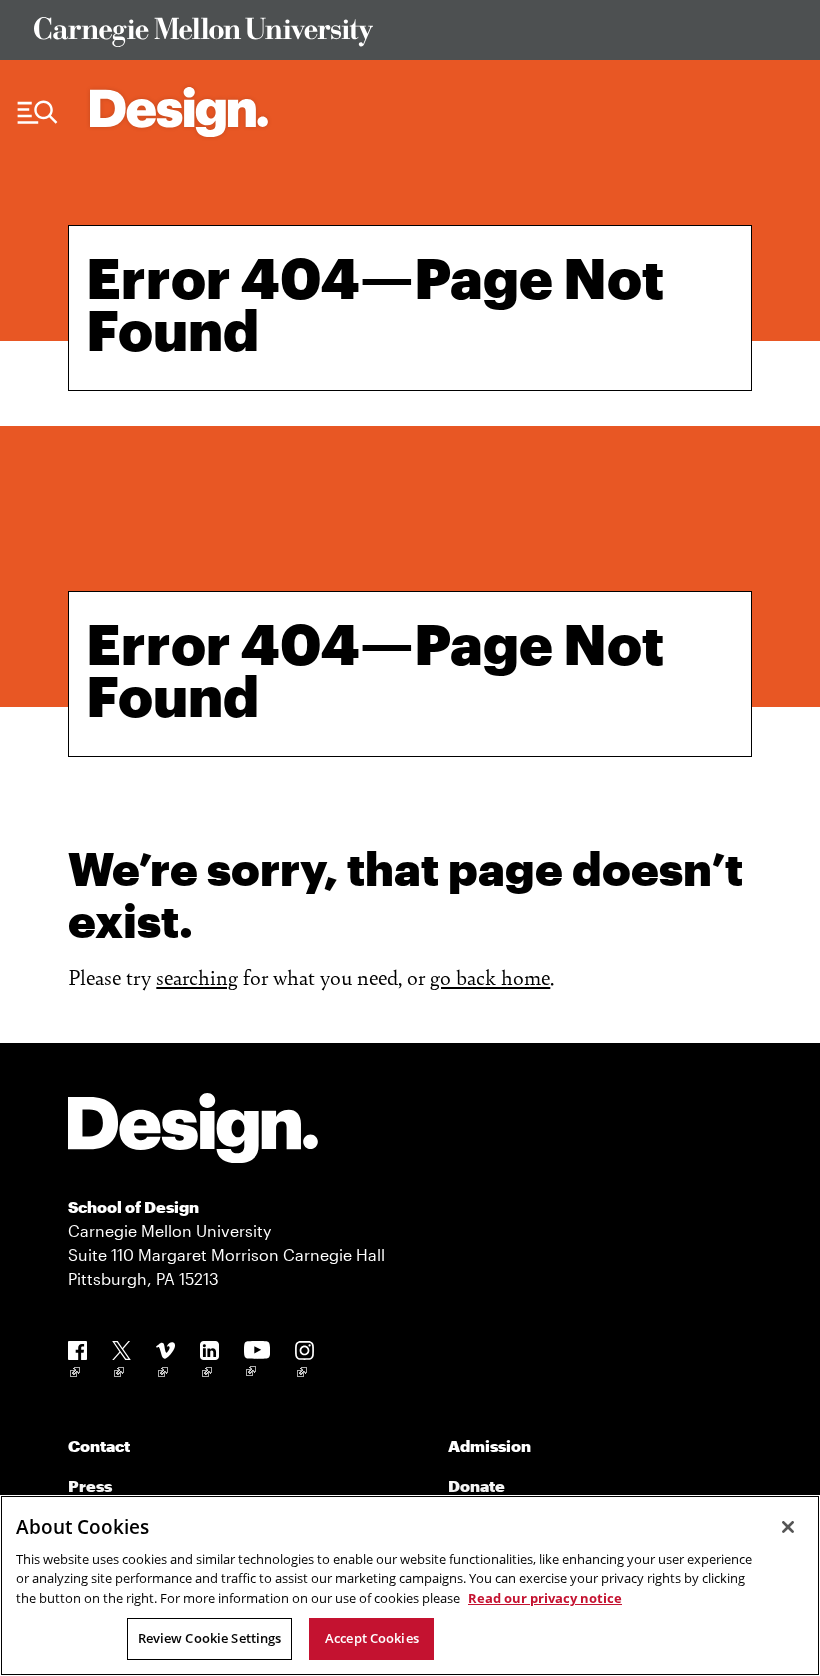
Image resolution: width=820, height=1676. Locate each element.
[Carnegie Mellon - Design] (193, 1131)
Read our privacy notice (545, 1598)
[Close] (788, 1527)
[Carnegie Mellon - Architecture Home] (179, 112)
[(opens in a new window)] (77, 1362)
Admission (489, 1445)
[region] (410, 1585)
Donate (476, 1485)
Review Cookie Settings (210, 1638)
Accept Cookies (372, 1638)
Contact (99, 1445)
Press (90, 1485)
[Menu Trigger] (37, 113)
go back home (490, 976)
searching (197, 976)
